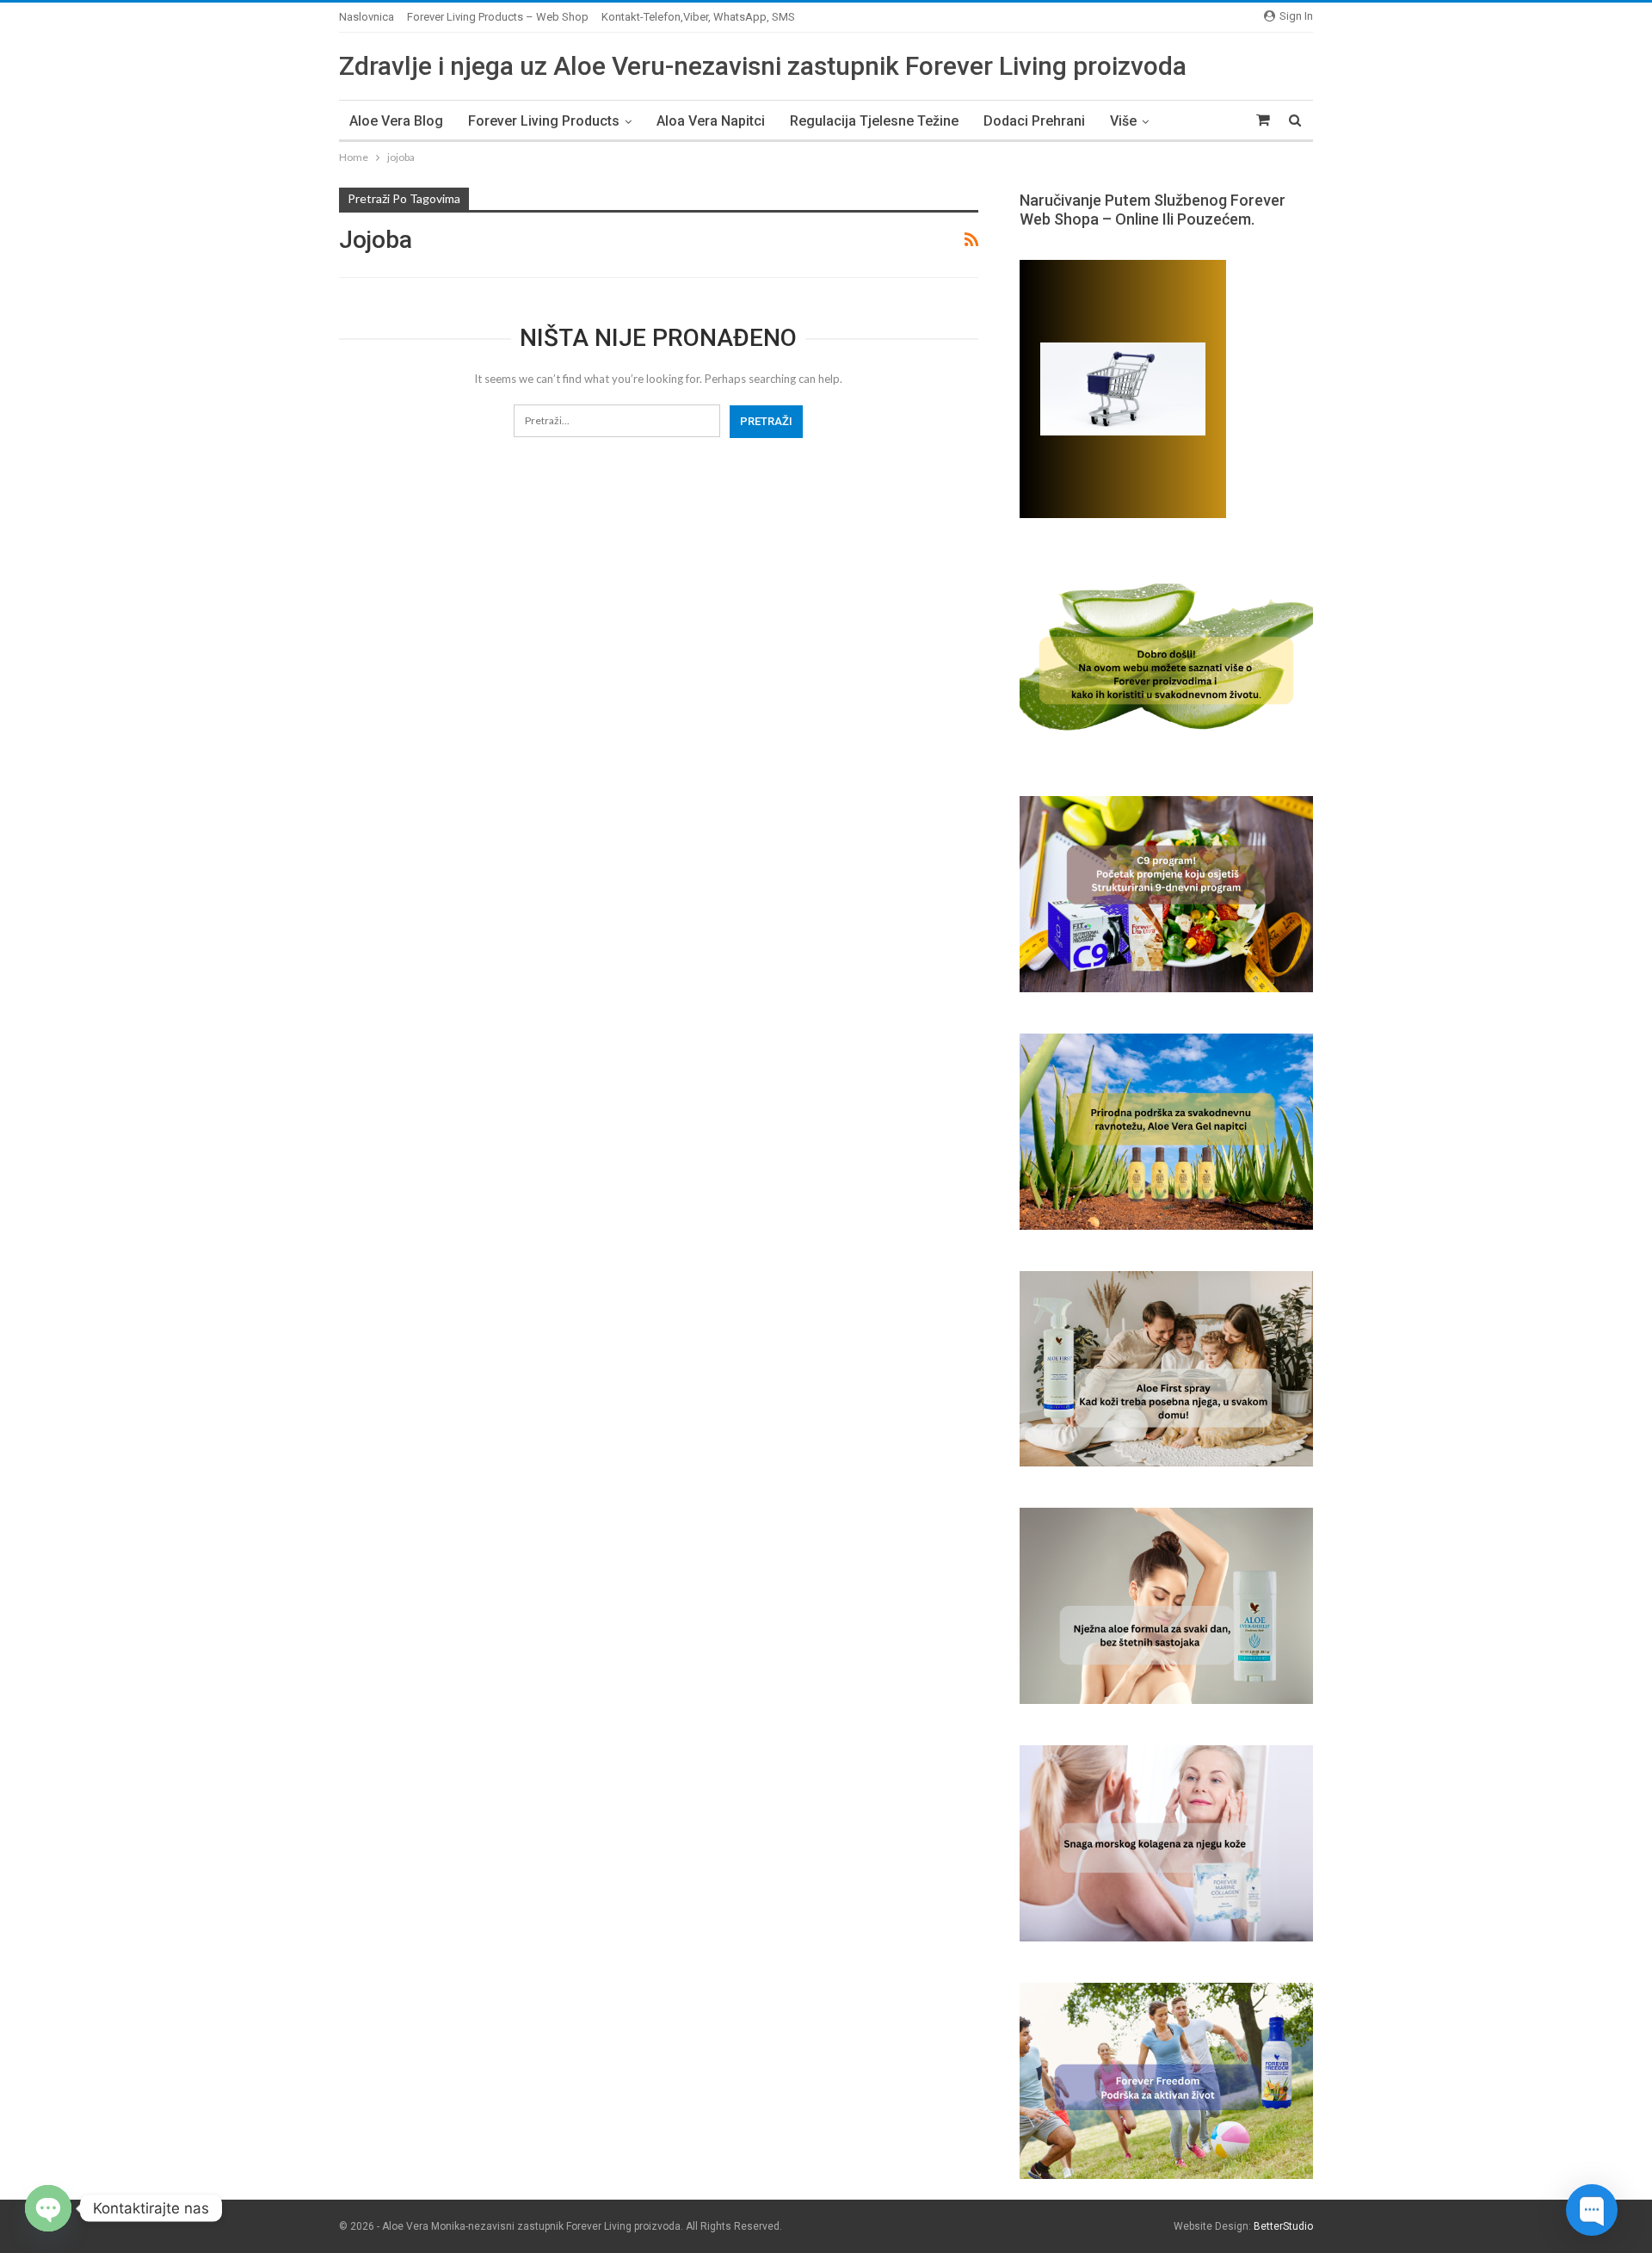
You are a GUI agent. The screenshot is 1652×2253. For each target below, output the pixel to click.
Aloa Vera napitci (711, 121)
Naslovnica (367, 17)
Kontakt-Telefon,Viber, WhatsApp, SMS (698, 17)
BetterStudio (1283, 2226)
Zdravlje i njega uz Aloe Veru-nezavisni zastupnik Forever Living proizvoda (763, 66)
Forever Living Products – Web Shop (498, 17)
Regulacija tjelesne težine (874, 121)
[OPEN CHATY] (48, 2208)
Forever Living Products (544, 121)
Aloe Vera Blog (396, 121)
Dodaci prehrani (1034, 121)
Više (1123, 121)
